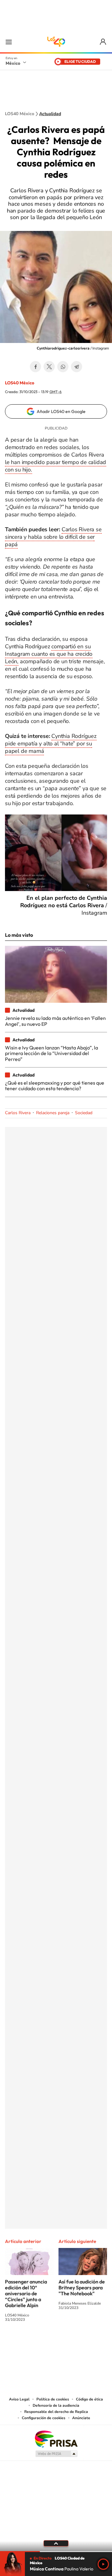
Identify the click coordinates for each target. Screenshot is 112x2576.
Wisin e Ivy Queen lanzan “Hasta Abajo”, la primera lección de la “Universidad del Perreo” (51, 1053)
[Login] (103, 42)
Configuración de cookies (44, 2418)
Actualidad (50, 114)
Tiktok (25, 2343)
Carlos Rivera (18, 1113)
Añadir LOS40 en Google (61, 411)
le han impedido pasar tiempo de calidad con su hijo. (56, 466)
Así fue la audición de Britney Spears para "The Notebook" (82, 2287)
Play (103, 2564)
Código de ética (89, 2399)
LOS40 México (56, 42)
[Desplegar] (56, 2543)
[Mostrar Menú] (9, 42)
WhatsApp (63, 367)
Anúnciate (81, 2418)
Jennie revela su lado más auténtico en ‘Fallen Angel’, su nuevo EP (55, 1021)
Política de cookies (53, 2399)
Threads (87, 2343)
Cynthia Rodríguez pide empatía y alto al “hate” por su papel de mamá (51, 744)
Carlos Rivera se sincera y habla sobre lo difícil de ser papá (53, 537)
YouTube (37, 2343)
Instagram (50, 2343)
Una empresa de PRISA (56, 2439)
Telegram (77, 367)
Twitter (49, 367)
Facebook (35, 367)
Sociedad (84, 1113)
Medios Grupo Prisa (56, 2454)
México (13, 63)
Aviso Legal (19, 2399)
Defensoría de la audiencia (56, 2405)
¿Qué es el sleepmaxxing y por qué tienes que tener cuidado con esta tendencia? (55, 1086)
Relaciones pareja (53, 1113)
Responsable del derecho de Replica (56, 2412)
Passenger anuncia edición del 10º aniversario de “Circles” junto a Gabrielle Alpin (26, 2293)
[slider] (56, 2552)
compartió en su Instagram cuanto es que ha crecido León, (49, 654)
